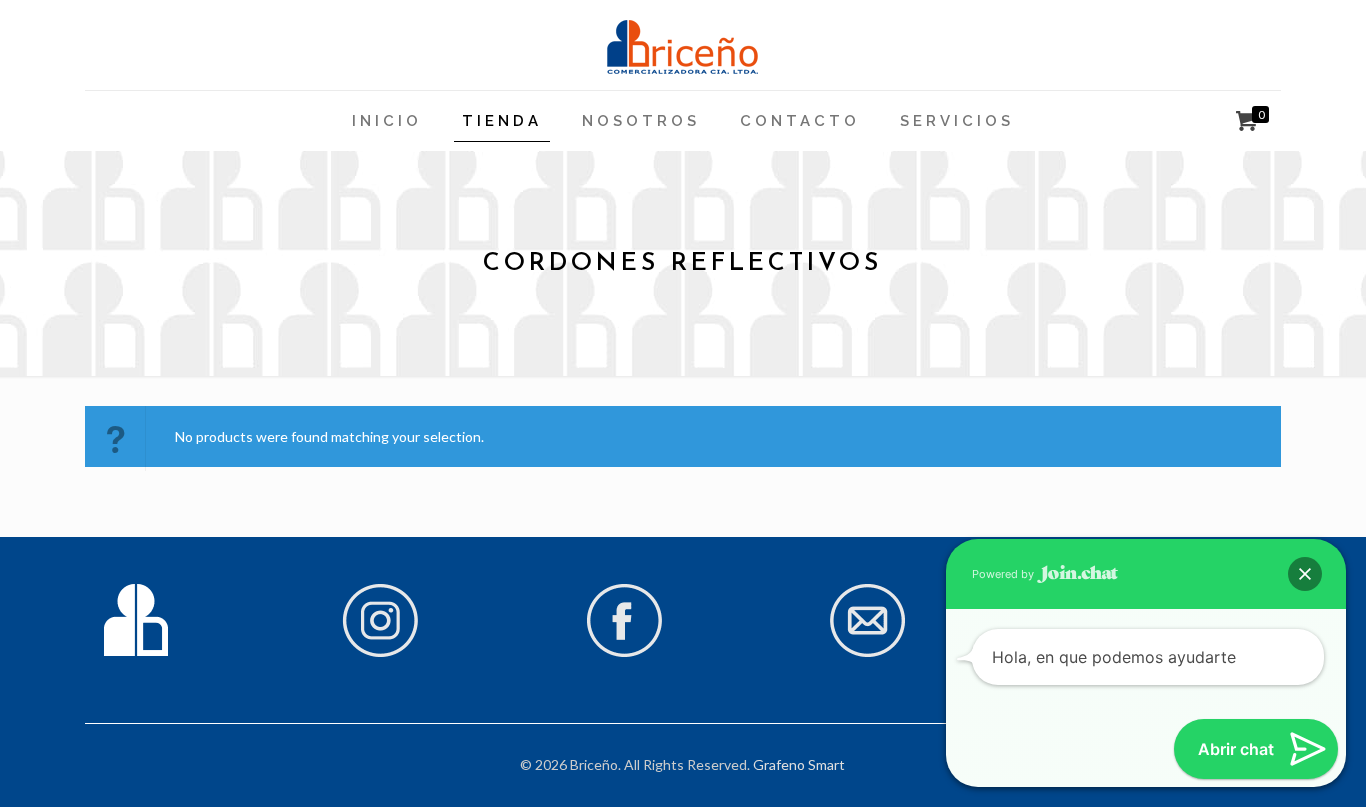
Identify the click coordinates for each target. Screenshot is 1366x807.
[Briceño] (682, 45)
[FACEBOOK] (624, 652)
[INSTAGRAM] (380, 652)
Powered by (1004, 574)
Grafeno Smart (799, 764)
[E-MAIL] (868, 652)
